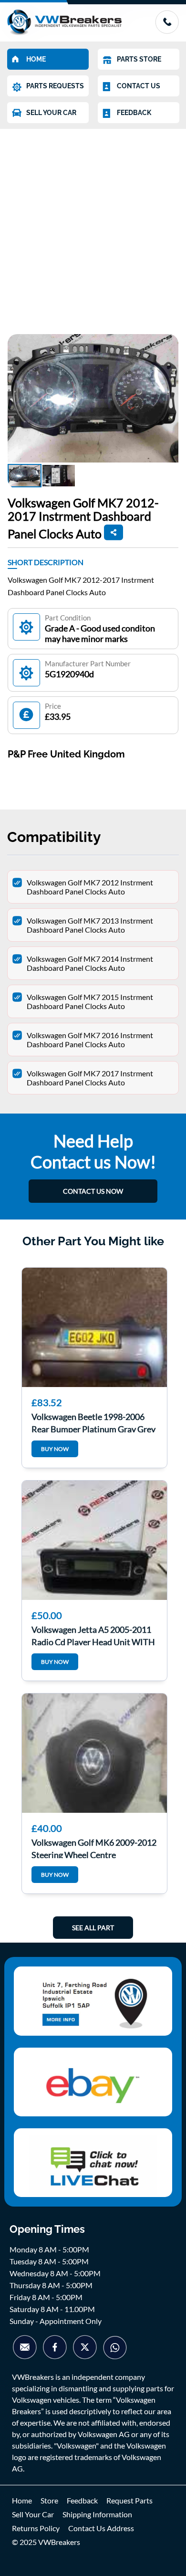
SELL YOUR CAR (51, 113)
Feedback (82, 2500)
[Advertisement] (93, 227)
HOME (36, 59)
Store (49, 2500)
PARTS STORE (139, 59)
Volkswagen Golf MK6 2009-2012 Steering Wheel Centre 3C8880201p (94, 1848)
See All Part (93, 1928)
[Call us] (167, 31)
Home (22, 2500)
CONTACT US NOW (93, 1191)
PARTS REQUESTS (55, 86)
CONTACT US (139, 86)
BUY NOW (55, 1449)
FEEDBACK (134, 113)
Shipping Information (97, 2514)
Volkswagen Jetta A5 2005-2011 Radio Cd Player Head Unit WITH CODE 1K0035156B (93, 1635)
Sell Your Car (33, 2514)
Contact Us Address (101, 2528)
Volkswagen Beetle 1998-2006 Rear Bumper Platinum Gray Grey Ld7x (93, 1422)
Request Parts (129, 2500)
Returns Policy (36, 2528)
